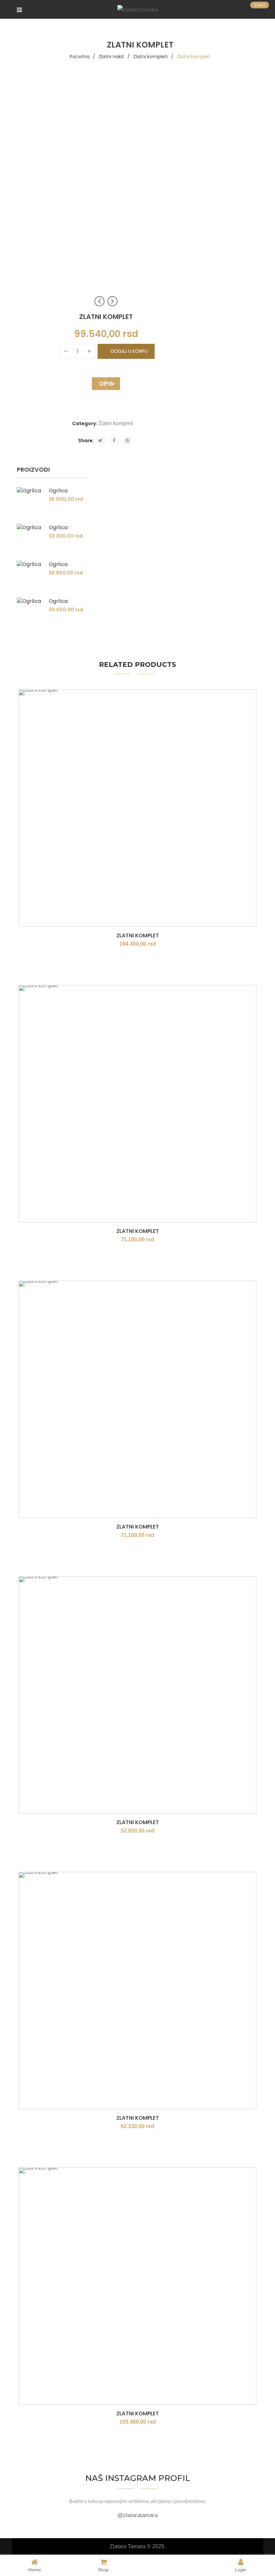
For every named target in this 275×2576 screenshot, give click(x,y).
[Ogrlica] (30, 500)
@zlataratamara (137, 2515)
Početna (80, 57)
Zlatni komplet (138, 935)
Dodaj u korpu (129, 351)
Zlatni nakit (111, 57)
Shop (103, 2569)
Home (35, 2569)
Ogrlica (58, 491)
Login (241, 2569)
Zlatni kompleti (150, 57)
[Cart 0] (250, 9)
